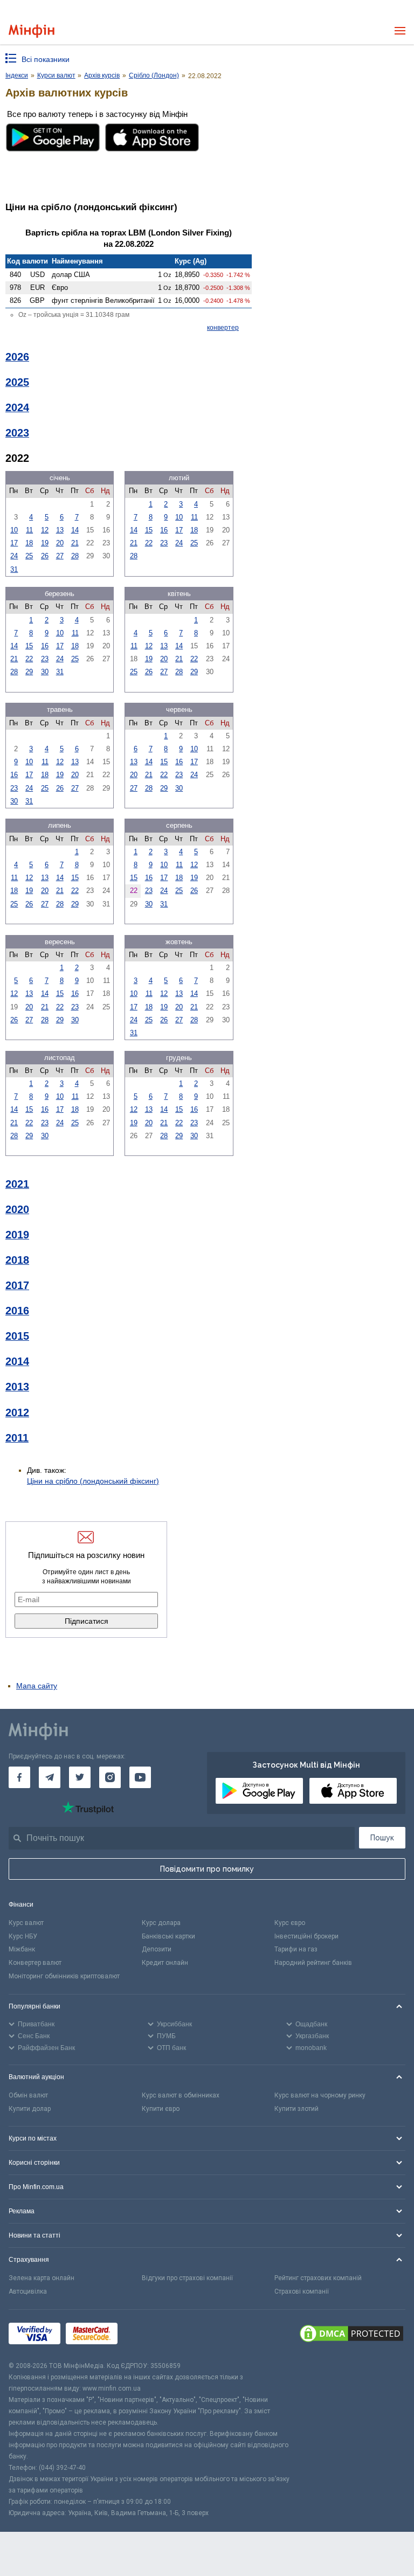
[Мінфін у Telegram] (50, 1777)
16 (164, 530)
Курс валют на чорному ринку (320, 2095)
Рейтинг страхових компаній (318, 2278)
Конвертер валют (35, 1963)
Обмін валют (28, 2095)
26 (45, 556)
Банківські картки (168, 1936)
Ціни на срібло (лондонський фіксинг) (93, 1481)
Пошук (382, 1838)
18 (29, 543)
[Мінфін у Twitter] (80, 1777)
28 (75, 556)
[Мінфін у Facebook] (19, 1777)
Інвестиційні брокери (306, 1936)
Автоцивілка (28, 2291)
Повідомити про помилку (207, 1869)
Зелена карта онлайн (42, 2278)
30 (45, 672)
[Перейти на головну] (32, 31)
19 (45, 543)
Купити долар (30, 2109)
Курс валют (26, 1923)
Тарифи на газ (296, 1949)
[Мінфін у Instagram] (110, 1777)
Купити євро (161, 2109)
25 (29, 556)
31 (14, 569)
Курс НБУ (23, 1936)
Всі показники (46, 59)
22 (149, 543)
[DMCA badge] (351, 2335)
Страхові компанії (302, 2291)
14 (75, 530)
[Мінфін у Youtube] (140, 1777)
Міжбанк (22, 1949)
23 (164, 543)
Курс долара (161, 1923)
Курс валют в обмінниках (181, 2095)
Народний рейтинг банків (313, 1963)
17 (14, 543)
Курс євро (290, 1923)
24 (14, 556)
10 (14, 530)
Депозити (157, 1949)
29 (29, 672)
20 (60, 543)
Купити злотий (296, 2109)
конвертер (223, 328)
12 (45, 530)
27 (60, 556)
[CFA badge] (147, 2335)
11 (29, 530)
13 (60, 530)
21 (75, 543)
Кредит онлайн (165, 1963)
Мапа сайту (37, 1686)
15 (149, 530)
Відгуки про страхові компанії (187, 2278)
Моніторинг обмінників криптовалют (64, 1976)
